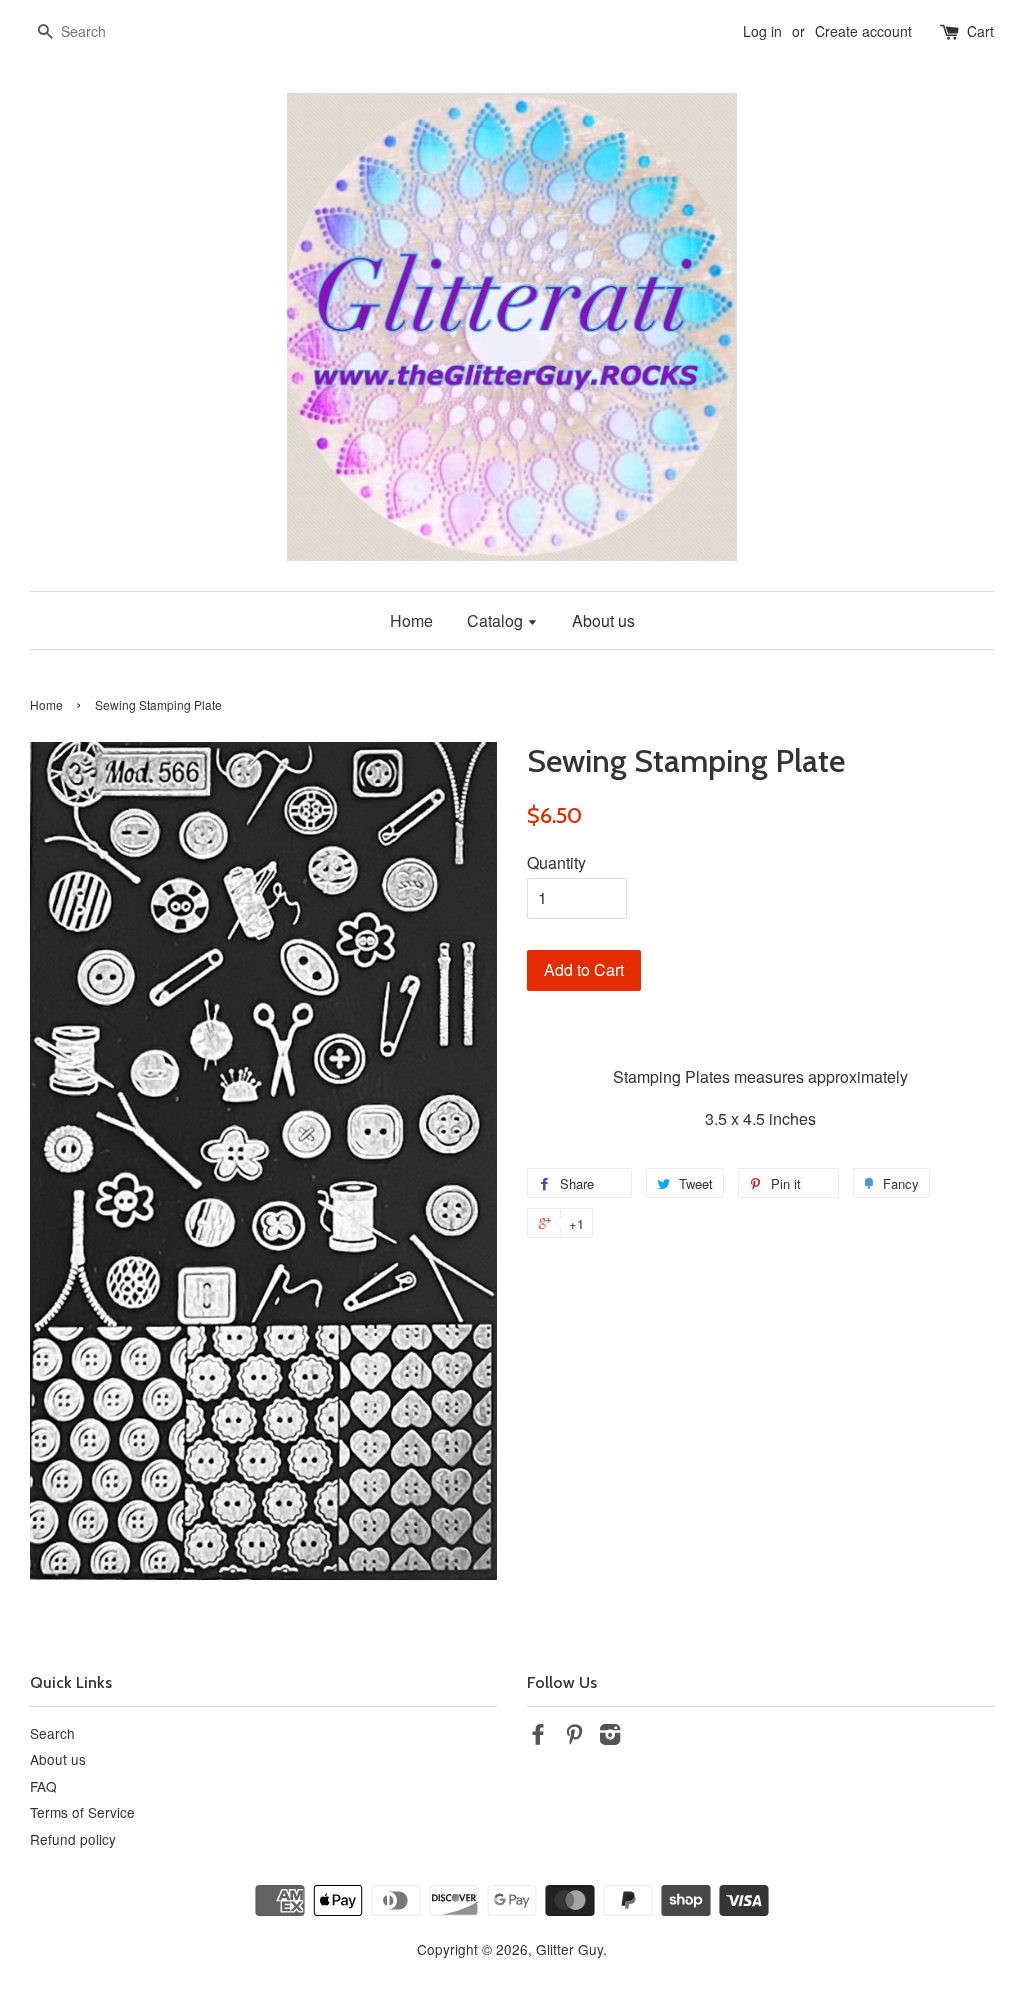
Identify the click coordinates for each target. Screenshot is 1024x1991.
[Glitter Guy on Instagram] (610, 1737)
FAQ (43, 1786)
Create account (863, 31)
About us (603, 620)
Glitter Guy (569, 1949)
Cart (980, 31)
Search (52, 1733)
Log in (762, 31)
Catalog (497, 620)
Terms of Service (82, 1812)
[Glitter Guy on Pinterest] (574, 1737)
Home (411, 620)
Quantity (556, 862)
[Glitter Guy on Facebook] (538, 1737)
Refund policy (73, 1839)
